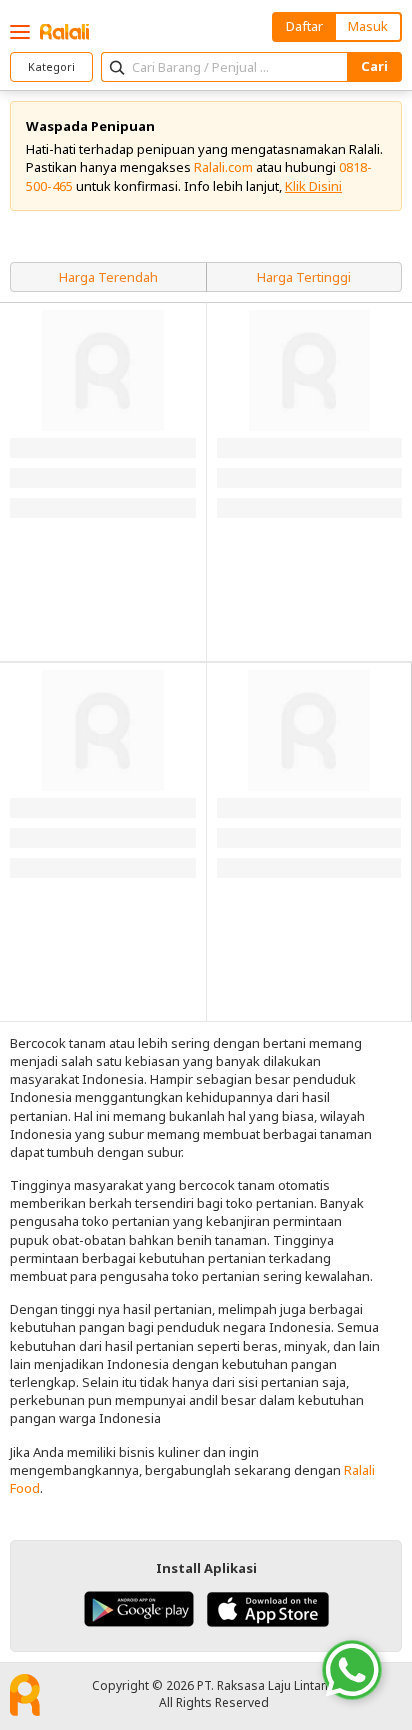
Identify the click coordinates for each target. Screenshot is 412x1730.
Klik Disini (313, 186)
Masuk (368, 26)
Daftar (304, 26)
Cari (374, 66)
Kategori (51, 66)
